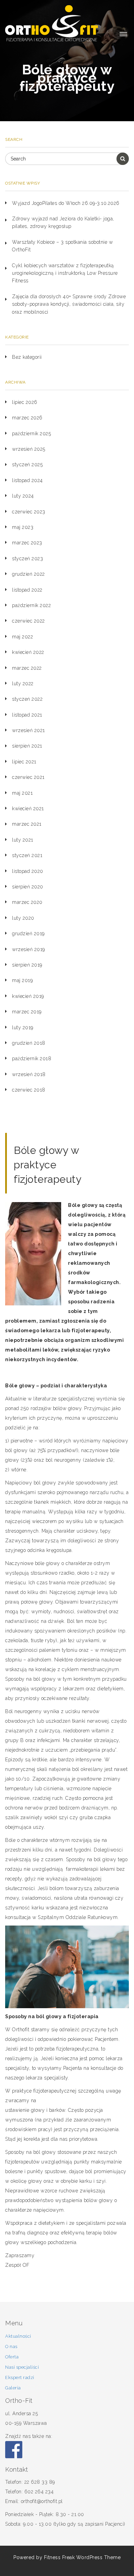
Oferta (12, 2357)
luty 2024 (23, 496)
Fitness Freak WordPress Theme (82, 2557)
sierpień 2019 (27, 965)
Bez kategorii (27, 357)
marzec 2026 (27, 418)
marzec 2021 (27, 824)
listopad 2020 (28, 871)
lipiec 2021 (24, 762)
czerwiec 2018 (29, 1090)
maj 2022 (23, 637)
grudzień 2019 (28, 934)
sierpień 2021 (27, 746)
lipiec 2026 (25, 402)
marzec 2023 (27, 543)
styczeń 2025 (27, 465)
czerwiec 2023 (29, 512)
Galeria (13, 2388)
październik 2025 (31, 434)
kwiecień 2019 (28, 996)
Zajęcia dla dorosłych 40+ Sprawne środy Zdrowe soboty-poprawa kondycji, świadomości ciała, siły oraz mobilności (69, 304)
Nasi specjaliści (22, 2367)
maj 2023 (23, 527)
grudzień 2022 (29, 574)
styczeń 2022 (27, 699)
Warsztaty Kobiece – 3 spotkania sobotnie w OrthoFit (62, 246)
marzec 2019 (27, 1012)
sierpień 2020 (28, 887)
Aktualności (18, 2336)
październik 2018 (32, 1058)
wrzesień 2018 (29, 1074)
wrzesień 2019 (29, 949)
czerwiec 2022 (29, 621)
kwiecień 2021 (28, 809)
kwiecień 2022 (28, 652)
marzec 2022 (27, 668)
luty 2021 (23, 840)
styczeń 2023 (27, 559)
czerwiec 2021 (28, 777)
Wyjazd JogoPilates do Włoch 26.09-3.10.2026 (66, 203)
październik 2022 (31, 605)
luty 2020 (23, 918)
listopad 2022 (27, 590)
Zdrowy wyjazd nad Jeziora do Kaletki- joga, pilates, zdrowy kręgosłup (63, 222)
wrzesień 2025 (29, 449)
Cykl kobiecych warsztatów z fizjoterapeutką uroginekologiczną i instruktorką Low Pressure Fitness (65, 273)
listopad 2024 (27, 480)
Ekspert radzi (20, 2377)
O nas (11, 2346)
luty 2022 (23, 684)
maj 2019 (22, 980)
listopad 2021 (27, 715)
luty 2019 (23, 1028)
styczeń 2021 (27, 855)
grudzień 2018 (29, 1043)
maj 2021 (22, 793)
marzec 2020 (27, 902)
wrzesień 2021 (29, 730)
